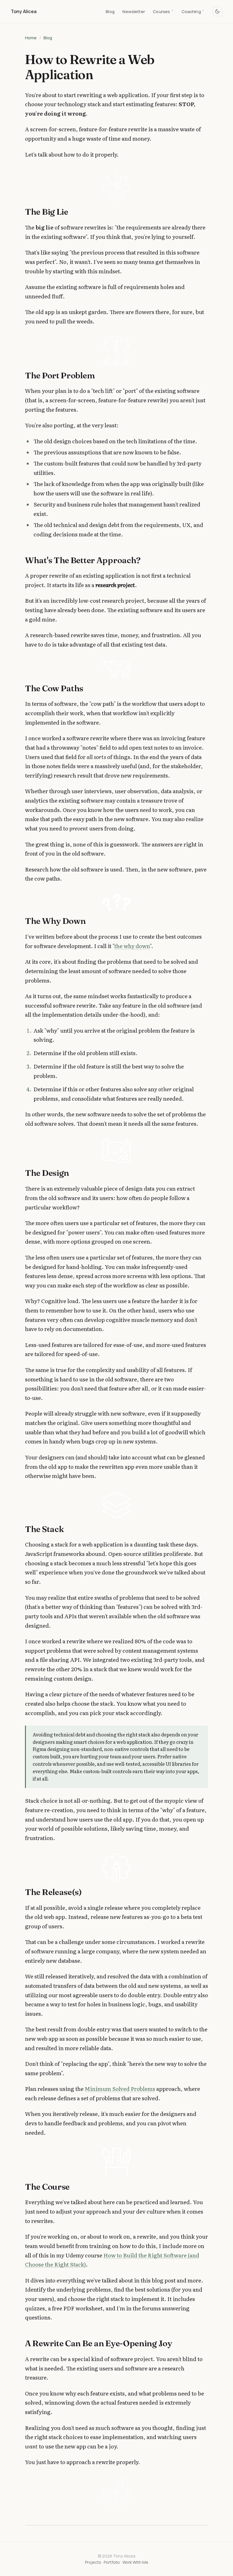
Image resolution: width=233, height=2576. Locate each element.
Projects (93, 2562)
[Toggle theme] (218, 12)
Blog (110, 11)
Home (31, 38)
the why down (132, 946)
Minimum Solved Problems (120, 2089)
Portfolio (112, 2562)
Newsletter (134, 11)
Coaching (193, 11)
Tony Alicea (24, 11)
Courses (163, 11)
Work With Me (135, 2562)
